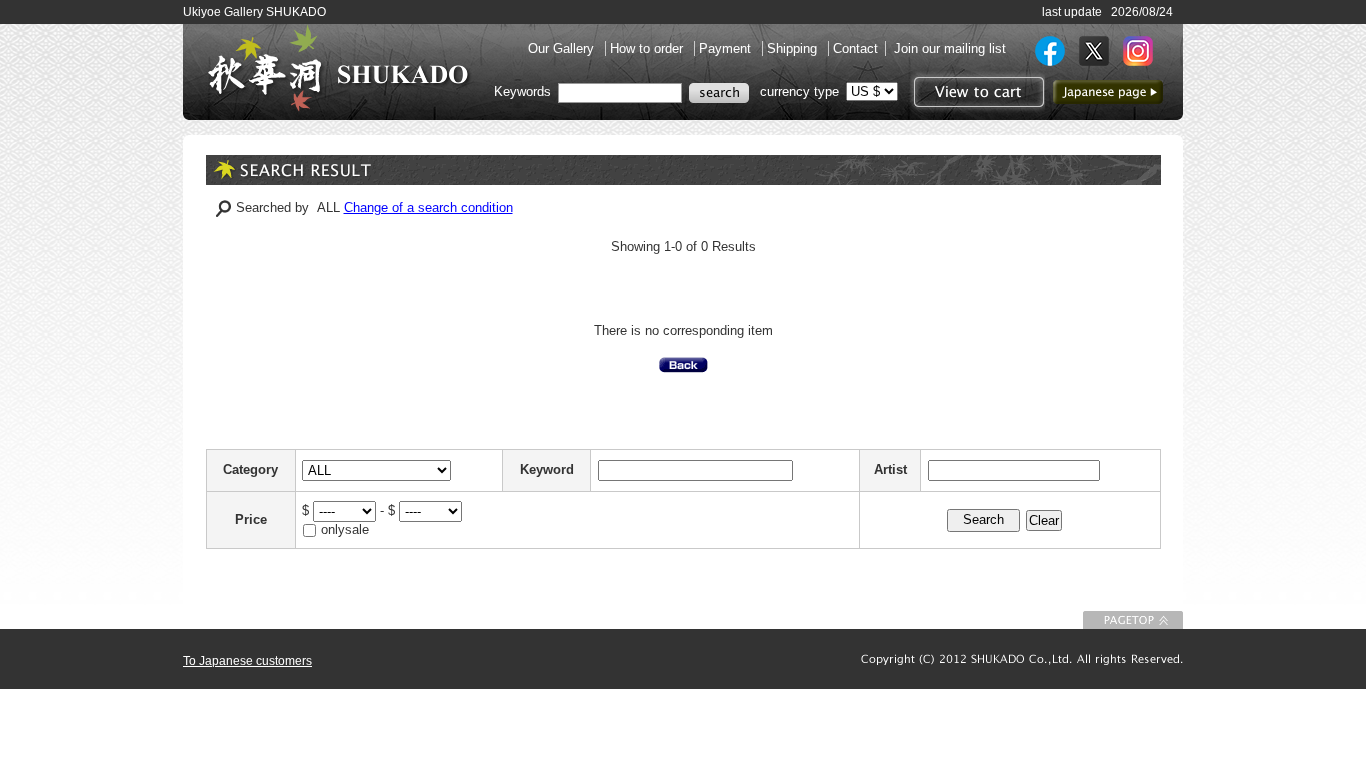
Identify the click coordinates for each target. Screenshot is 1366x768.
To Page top (1133, 620)
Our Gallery (563, 48)
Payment (727, 48)
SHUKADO (338, 68)
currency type (799, 91)
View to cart (976, 92)
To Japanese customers (247, 661)
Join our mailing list (950, 48)
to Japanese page (1108, 92)
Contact (855, 48)
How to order (648, 48)
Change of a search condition (428, 207)
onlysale (345, 529)
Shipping (794, 48)
